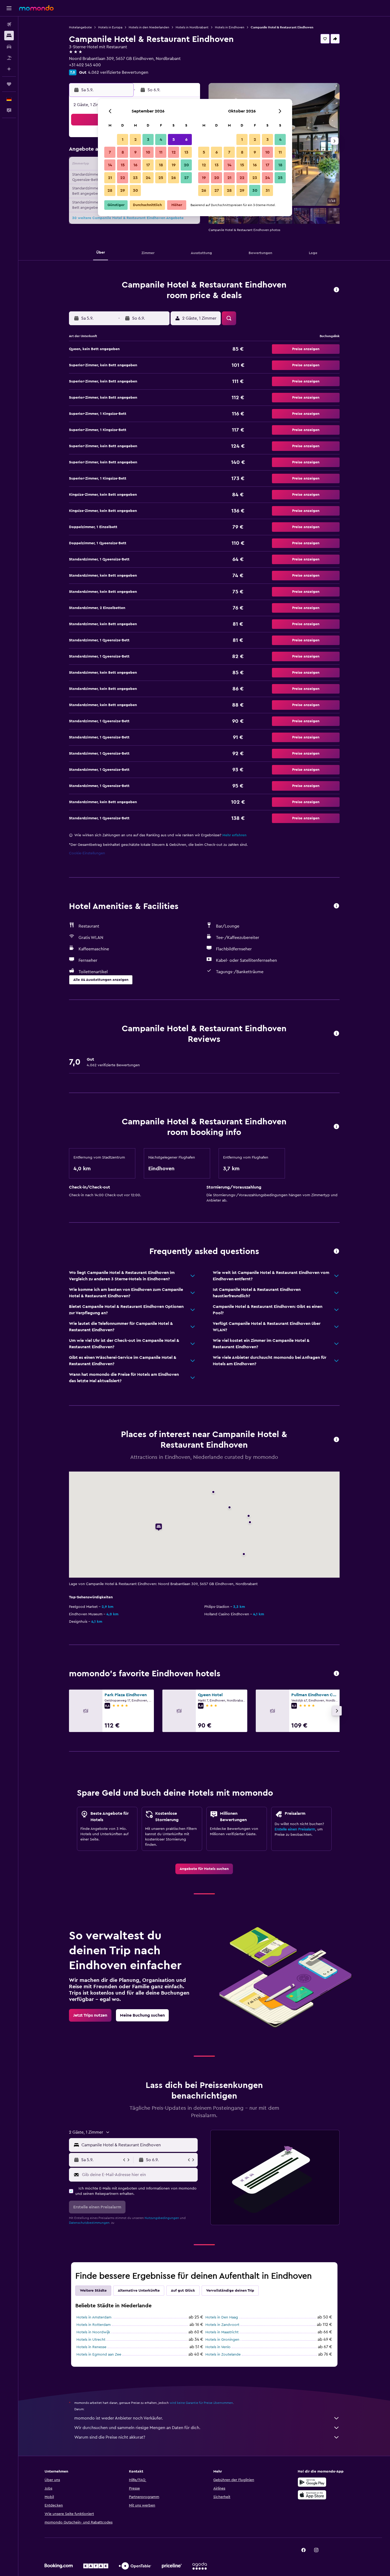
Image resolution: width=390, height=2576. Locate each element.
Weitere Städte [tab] (93, 2291)
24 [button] (148, 178)
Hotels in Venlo (218, 2347)
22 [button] (123, 178)
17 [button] (148, 165)
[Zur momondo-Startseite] (36, 8)
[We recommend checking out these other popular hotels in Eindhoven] (336, 1674)
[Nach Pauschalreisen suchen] (9, 58)
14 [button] (110, 165)
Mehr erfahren (234, 835)
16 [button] (135, 165)
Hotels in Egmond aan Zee (99, 2355)
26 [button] (174, 178)
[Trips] (9, 84)
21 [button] (110, 178)
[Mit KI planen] (9, 69)
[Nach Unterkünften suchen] (9, 36)
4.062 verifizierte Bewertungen (118, 72)
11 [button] (161, 152)
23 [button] (135, 178)
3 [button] (148, 140)
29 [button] (123, 190)
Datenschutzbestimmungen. (90, 2223)
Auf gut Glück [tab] (183, 2291)
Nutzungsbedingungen (162, 2218)
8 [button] (123, 152)
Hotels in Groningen (222, 2340)
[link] (204, 1869)
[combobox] (138, 2145)
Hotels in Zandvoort (222, 2325)
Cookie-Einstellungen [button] (87, 853)
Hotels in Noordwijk (93, 2332)
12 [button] (174, 152)
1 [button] (123, 140)
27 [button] (186, 178)
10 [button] (148, 152)
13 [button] (186, 152)
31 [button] (268, 190)
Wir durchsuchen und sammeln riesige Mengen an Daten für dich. (137, 2428)
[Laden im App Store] (312, 2495)
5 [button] (174, 140)
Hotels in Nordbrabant (192, 27)
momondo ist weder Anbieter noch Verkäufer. (119, 2418)
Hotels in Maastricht (222, 2332)
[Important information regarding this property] (336, 1127)
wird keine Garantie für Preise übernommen (201, 2403)
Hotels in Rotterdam (94, 2325)
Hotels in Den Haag (222, 2317)
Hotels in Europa (110, 27)
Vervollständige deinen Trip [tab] (230, 2291)
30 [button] (135, 190)
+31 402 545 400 (85, 65)
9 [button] (135, 152)
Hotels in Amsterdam (94, 2317)
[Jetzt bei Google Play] (312, 2482)
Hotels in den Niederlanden (149, 27)
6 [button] (186, 140)
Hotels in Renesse (91, 2347)
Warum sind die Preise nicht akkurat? (110, 2437)
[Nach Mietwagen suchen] (9, 47)
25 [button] (161, 178)
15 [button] (123, 165)
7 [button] (110, 152)
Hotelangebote (80, 27)
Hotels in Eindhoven (230, 27)
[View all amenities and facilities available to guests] (336, 906)
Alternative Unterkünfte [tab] (139, 2291)
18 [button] (161, 165)
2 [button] (135, 140)
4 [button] (161, 140)
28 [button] (110, 190)
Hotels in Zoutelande (223, 2355)
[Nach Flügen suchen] (9, 24)
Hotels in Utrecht (91, 2340)
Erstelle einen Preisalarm (295, 1829)
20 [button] (186, 165)
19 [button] (174, 165)
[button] (9, 8)
